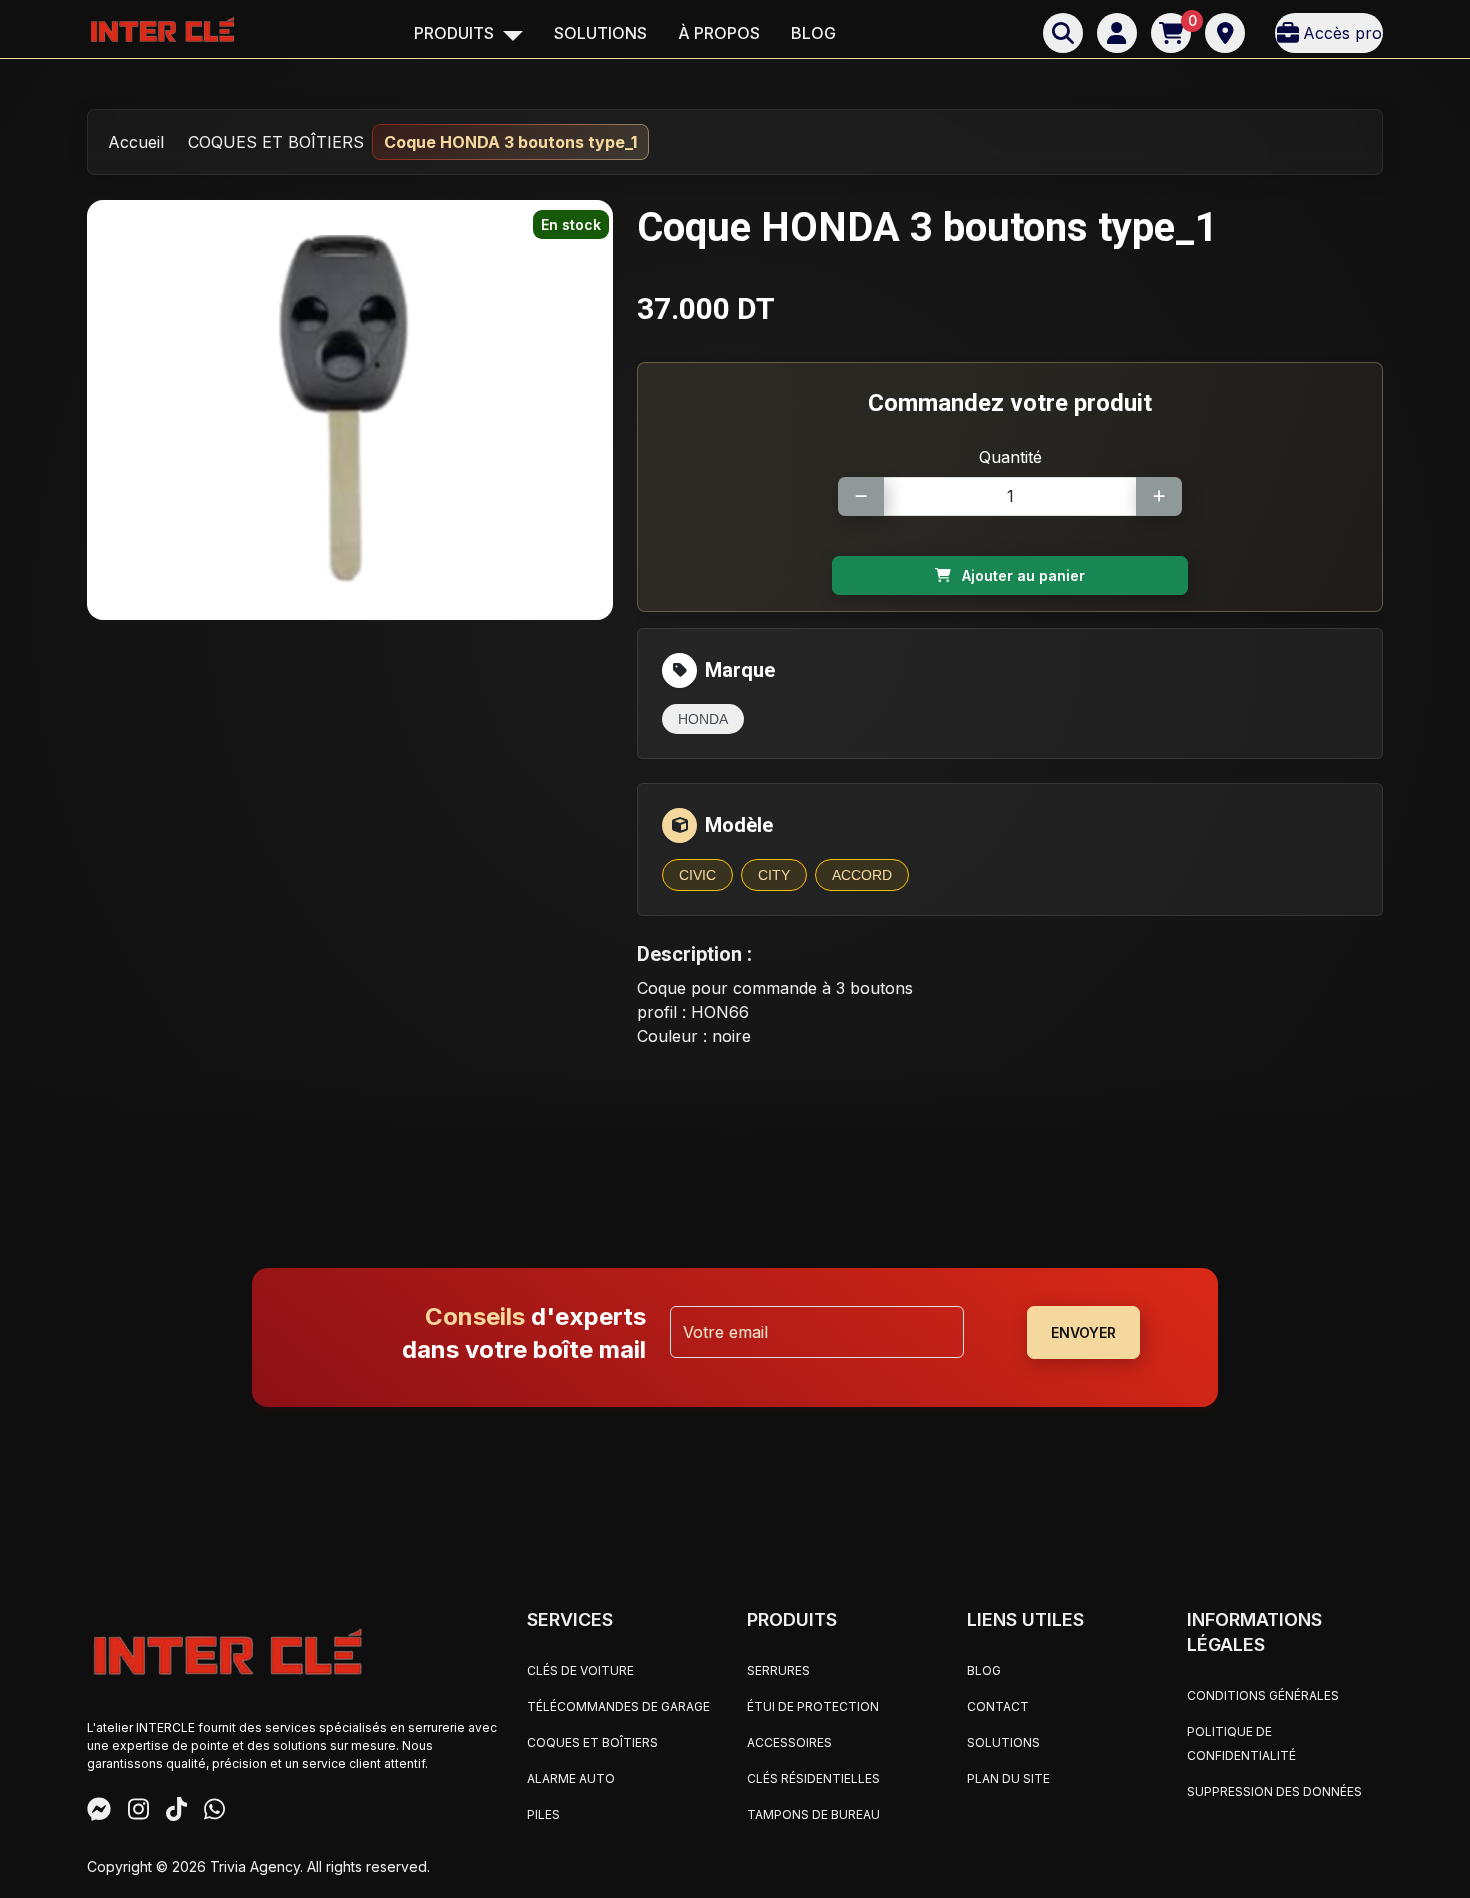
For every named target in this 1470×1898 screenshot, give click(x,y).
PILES (543, 1814)
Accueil (136, 142)
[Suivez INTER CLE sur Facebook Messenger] (99, 1812)
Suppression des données (1274, 1791)
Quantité (1010, 457)
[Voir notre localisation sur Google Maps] (1225, 33)
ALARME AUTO (571, 1778)
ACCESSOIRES (789, 1742)
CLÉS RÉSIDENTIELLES (813, 1778)
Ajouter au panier (1021, 575)
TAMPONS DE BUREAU (813, 1814)
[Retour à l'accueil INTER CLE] (162, 28)
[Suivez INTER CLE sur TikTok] (176, 1812)
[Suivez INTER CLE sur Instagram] (138, 1812)
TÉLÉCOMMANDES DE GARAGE (618, 1706)
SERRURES (778, 1670)
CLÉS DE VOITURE (580, 1670)
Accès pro (1342, 33)
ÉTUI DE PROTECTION (813, 1706)
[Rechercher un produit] (1063, 33)
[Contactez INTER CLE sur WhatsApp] (214, 1812)
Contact (998, 1706)
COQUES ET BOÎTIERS (276, 142)
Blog (813, 33)
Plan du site (1008, 1778)
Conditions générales (1263, 1695)
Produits (456, 33)
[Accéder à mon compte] (1117, 33)
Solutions (600, 33)
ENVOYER (1083, 1332)
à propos (719, 33)
